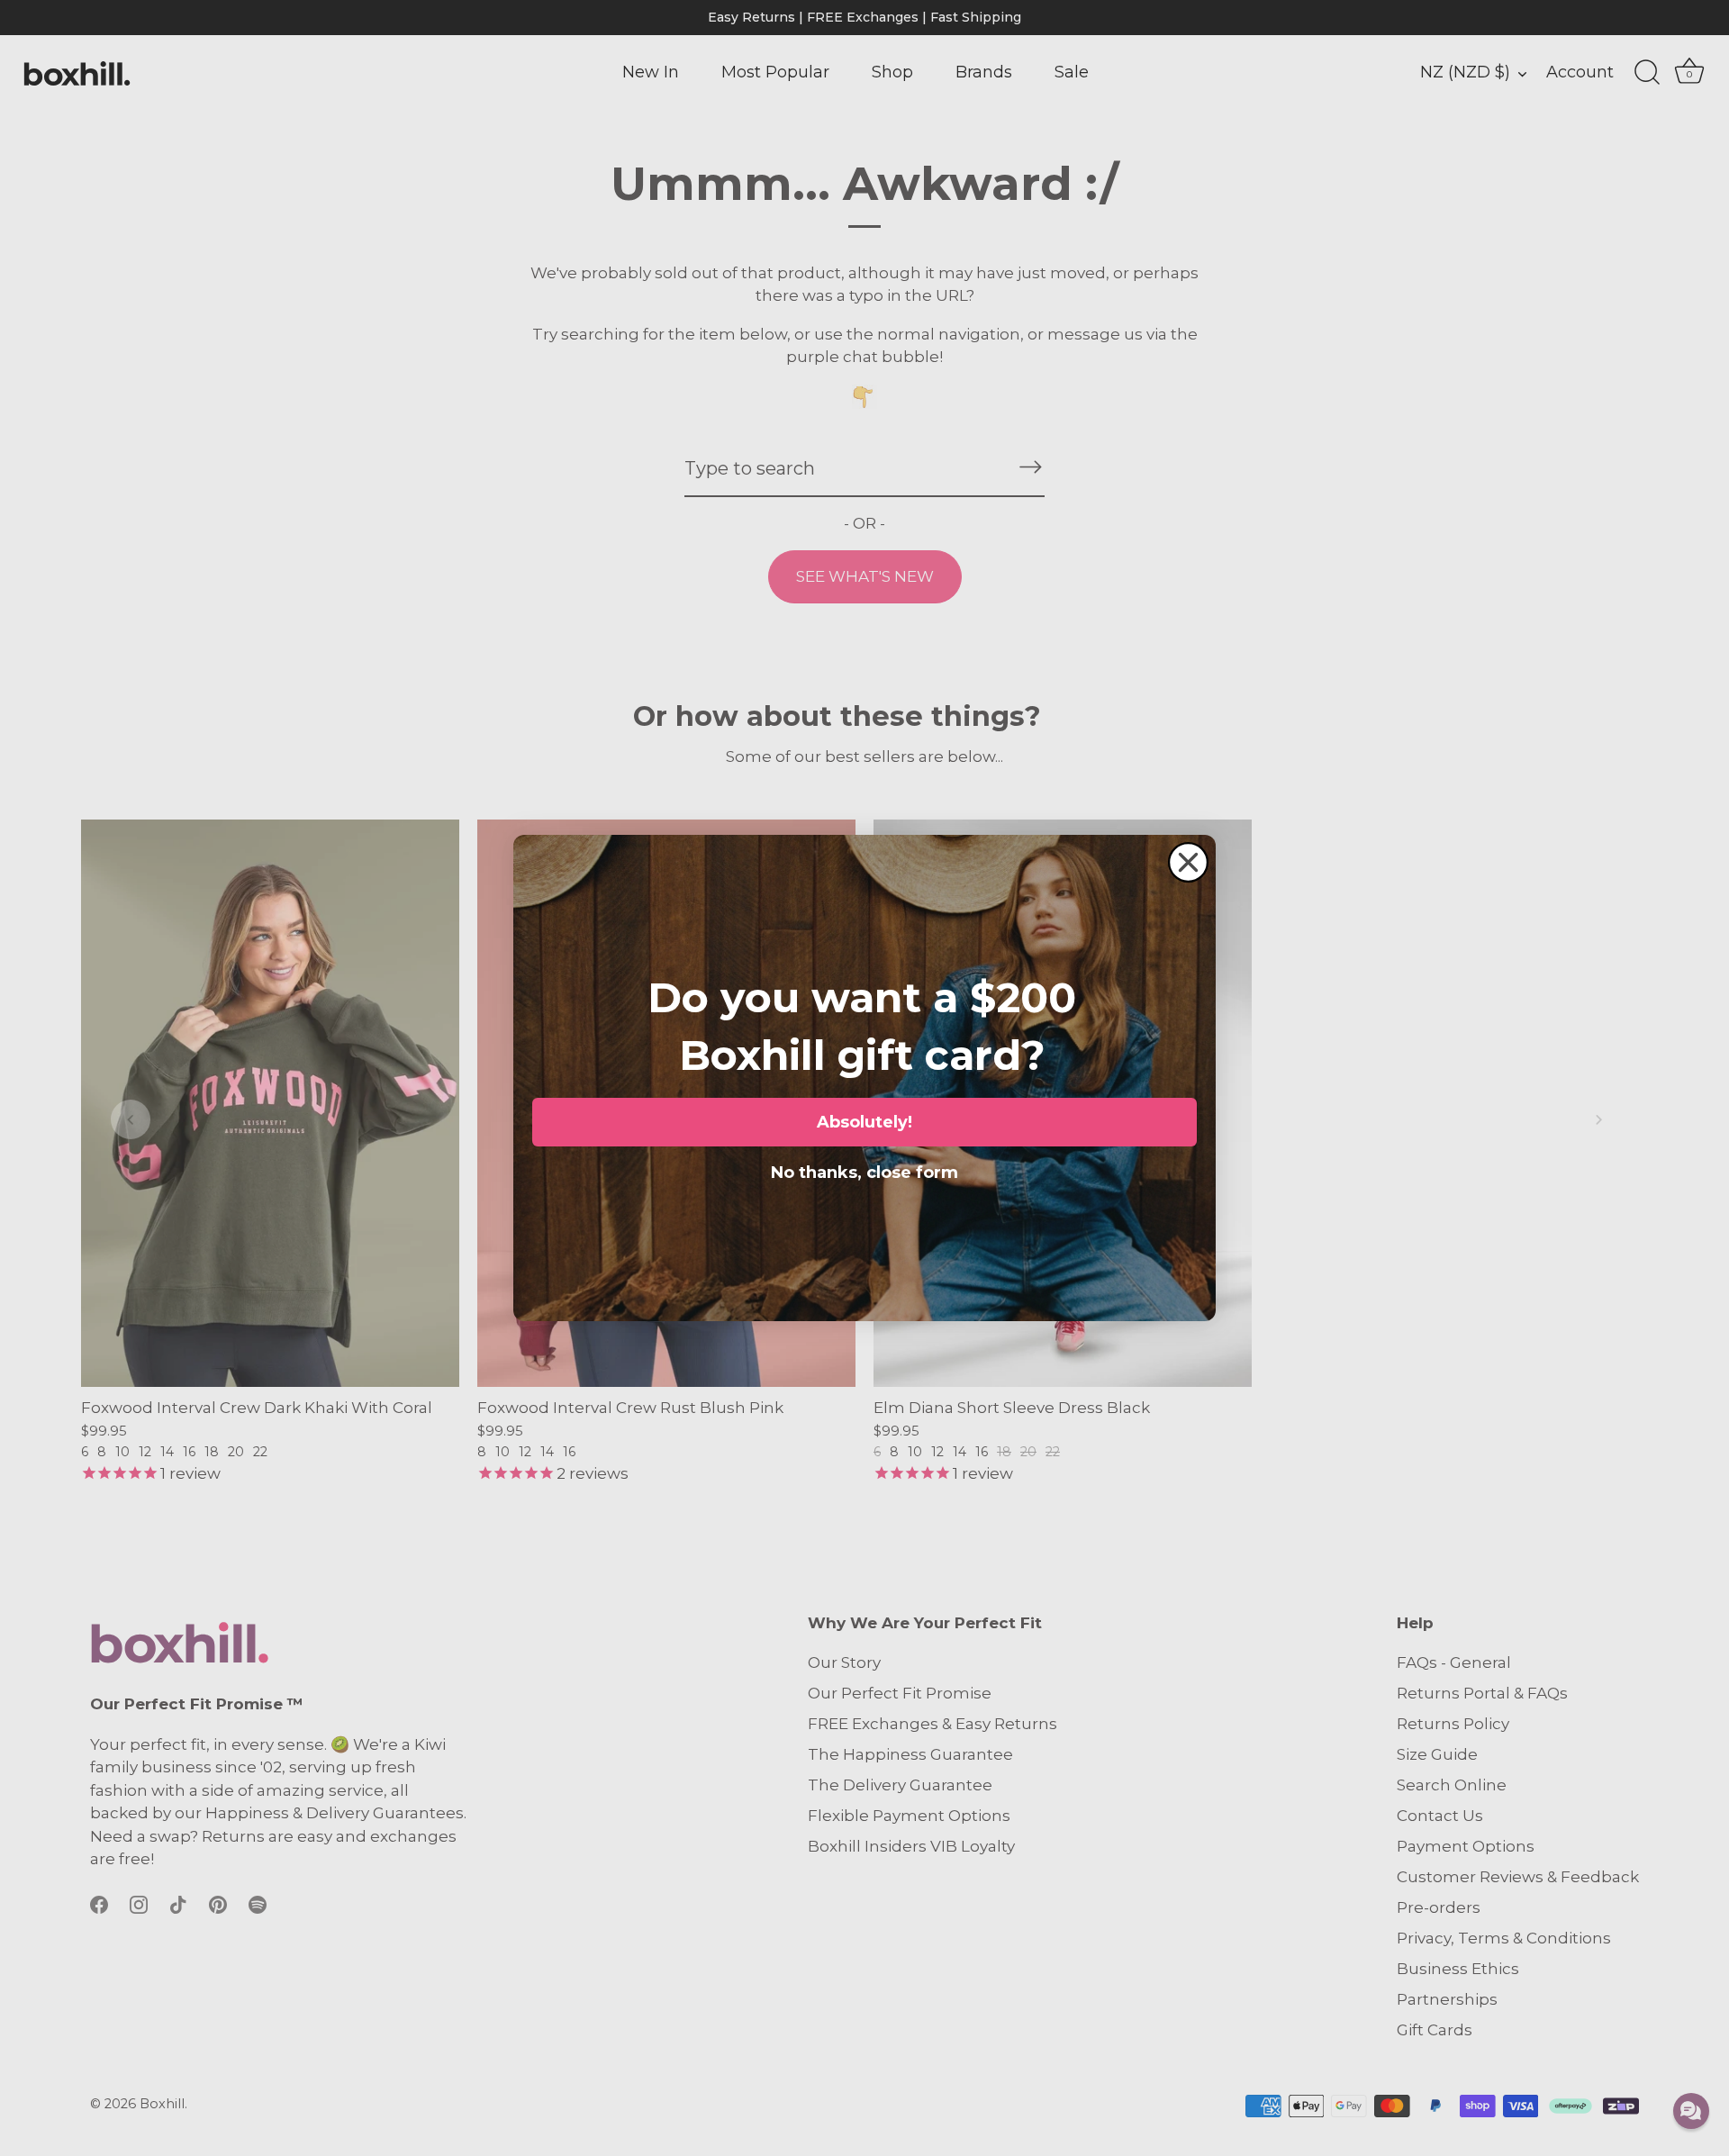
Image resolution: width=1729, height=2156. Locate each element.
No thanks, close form (864, 1169)
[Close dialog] (1188, 862)
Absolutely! (864, 1122)
